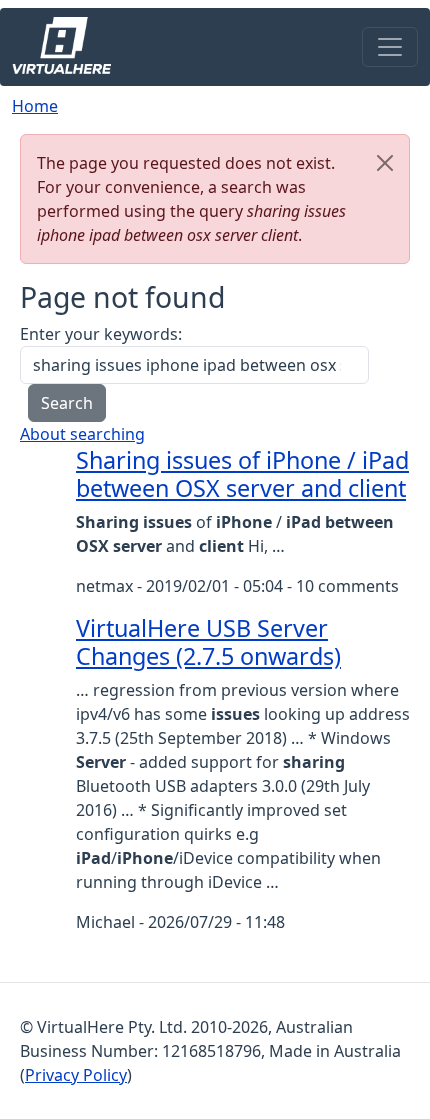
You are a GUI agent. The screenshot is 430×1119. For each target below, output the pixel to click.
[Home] (69, 47)
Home (35, 106)
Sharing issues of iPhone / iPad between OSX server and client (242, 474)
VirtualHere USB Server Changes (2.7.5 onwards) (208, 642)
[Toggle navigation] (390, 47)
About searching (82, 434)
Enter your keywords (99, 334)
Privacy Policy (76, 1075)
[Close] (385, 163)
